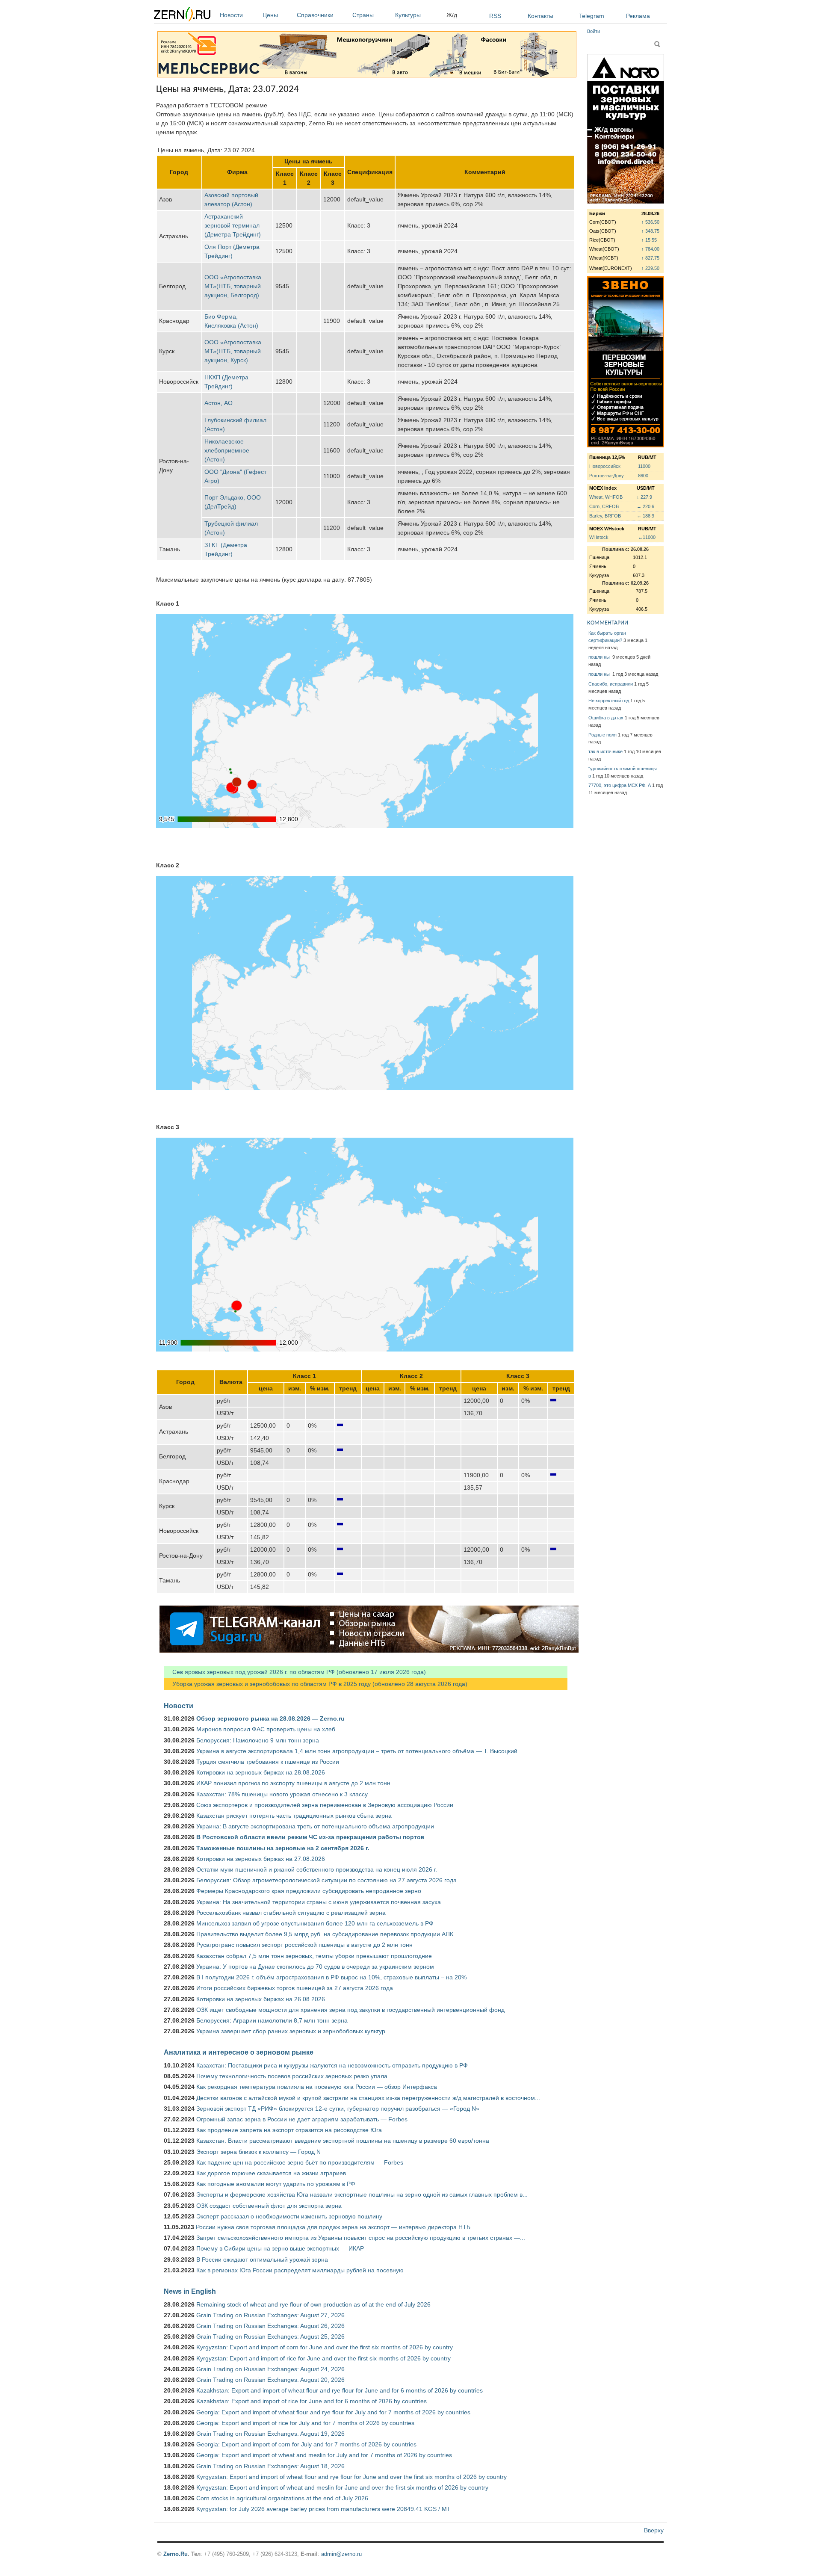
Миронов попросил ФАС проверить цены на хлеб (266, 1729)
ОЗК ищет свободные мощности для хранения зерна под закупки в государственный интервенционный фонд (350, 2010)
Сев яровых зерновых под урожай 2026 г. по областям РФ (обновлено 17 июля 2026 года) (295, 1672)
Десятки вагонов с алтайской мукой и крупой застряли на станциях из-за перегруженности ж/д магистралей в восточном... (368, 2098)
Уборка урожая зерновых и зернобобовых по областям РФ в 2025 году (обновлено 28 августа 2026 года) (316, 1684)
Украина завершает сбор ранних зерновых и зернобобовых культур (291, 2031)
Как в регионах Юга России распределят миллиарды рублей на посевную (300, 2270)
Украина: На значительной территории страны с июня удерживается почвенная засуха (319, 1902)
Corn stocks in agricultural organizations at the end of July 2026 (282, 2498)
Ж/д (452, 15)
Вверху (654, 2530)
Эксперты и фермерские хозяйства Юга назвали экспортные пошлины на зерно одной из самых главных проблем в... (362, 2194)
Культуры (408, 15)
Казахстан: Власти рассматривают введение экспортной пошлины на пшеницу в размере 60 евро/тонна (343, 2141)
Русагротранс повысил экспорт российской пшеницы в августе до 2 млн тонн (304, 1945)
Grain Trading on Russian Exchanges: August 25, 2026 (270, 2336)
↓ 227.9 (644, 497)
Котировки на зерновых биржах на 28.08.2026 (261, 1772)
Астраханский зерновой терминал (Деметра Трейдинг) (233, 225)
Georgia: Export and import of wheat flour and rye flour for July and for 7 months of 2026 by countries (333, 2412)
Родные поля (602, 735)
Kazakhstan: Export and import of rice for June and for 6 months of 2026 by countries (312, 2401)
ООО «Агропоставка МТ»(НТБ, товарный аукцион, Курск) (233, 351)
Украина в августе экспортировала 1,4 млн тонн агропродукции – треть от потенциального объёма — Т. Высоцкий (357, 1751)
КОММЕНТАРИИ (608, 623)
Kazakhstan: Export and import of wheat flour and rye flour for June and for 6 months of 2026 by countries (340, 2390)
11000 (644, 466)
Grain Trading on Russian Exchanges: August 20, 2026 (270, 2380)
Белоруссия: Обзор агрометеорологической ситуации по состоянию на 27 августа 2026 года (326, 1880)
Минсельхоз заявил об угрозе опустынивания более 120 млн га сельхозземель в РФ (315, 1923)
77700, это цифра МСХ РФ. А (620, 785)
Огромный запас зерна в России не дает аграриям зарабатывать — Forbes (302, 2119)
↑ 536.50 (650, 222)
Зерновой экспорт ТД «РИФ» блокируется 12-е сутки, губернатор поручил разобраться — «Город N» (338, 2109)
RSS (495, 16)
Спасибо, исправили (611, 684)
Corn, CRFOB (604, 506)
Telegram (592, 16)
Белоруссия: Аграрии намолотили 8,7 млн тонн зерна (272, 2020)
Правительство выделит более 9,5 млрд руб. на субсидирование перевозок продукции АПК (325, 1934)
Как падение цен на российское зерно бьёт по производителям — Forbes (300, 2162)
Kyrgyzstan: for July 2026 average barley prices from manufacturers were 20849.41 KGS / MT (323, 2509)
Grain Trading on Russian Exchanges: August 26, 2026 (270, 2326)
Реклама (638, 16)
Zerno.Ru (176, 2554)
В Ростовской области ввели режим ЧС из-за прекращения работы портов (310, 1837)
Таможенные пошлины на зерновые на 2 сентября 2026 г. (283, 1848)
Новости (231, 15)
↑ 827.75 (650, 258)
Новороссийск (605, 466)
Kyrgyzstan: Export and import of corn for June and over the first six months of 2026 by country (325, 2347)
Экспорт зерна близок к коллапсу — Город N (258, 2152)
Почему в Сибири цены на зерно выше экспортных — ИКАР (280, 2248)
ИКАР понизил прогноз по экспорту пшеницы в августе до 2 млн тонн (293, 1783)
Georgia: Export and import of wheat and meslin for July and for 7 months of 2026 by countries (324, 2455)
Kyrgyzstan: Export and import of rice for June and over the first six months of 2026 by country (323, 2358)
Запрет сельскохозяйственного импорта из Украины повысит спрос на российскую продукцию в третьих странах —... (361, 2238)
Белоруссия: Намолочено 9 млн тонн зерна (258, 1740)
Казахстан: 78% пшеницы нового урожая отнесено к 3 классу (282, 1794)
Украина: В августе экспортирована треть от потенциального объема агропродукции (315, 1826)
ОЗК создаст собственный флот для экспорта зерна (269, 2206)
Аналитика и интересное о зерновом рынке (239, 2052)
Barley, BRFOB (605, 516)
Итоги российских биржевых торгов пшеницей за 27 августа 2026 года (295, 1988)
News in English (190, 2291)
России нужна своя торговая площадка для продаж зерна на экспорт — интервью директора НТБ (333, 2227)
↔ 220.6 (645, 506)
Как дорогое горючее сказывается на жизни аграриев (271, 2173)
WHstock (599, 537)
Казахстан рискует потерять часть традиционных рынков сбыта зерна (294, 1816)
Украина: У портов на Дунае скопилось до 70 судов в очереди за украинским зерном (315, 1967)
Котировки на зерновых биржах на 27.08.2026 (261, 1859)
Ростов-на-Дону (607, 476)
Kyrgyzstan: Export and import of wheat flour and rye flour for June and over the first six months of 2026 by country (351, 2477)
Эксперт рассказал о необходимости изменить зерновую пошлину (289, 2216)
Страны (363, 15)
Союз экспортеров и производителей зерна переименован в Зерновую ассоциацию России (325, 1805)
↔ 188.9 (645, 516)
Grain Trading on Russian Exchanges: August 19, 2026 (270, 2434)
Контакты (540, 16)
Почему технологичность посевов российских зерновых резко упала (292, 2076)
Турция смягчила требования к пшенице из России (268, 1762)
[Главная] (182, 16)
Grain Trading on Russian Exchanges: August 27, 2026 (270, 2315)
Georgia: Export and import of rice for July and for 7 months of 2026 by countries (305, 2423)
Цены (270, 15)
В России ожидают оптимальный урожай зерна (262, 2260)
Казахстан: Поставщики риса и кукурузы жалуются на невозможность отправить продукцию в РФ (332, 2065)
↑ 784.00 (650, 249)
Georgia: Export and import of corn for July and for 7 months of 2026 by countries (306, 2444)
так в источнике (605, 751)
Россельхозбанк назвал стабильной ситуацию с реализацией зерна (291, 1913)
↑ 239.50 (650, 268)
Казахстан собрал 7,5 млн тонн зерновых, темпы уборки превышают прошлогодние (314, 1956)
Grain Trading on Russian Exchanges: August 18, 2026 (270, 2466)
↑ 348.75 (650, 231)
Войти (594, 31)
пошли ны (600, 657)
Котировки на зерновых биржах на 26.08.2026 (261, 1999)
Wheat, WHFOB (606, 497)
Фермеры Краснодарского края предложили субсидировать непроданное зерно (309, 1891)
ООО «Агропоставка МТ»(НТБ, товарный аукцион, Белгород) (233, 286)
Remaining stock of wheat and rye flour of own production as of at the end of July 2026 (313, 2304)
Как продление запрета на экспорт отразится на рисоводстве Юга (289, 2130)
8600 (643, 476)
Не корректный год (609, 701)
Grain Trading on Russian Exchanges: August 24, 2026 (270, 2369)
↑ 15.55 (649, 240)
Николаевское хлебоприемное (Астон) (227, 450)
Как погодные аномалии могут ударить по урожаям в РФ (276, 2184)
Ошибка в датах (606, 718)
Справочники (315, 15)
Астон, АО (219, 403)
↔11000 (647, 537)
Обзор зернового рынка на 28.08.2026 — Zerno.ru (270, 1718)
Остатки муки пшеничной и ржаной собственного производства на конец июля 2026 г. (317, 1869)
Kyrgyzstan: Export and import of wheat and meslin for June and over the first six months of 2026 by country (342, 2487)
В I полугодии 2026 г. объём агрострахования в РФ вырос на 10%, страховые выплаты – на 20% (331, 1977)
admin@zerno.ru (341, 2554)
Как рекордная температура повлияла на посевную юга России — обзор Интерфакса (317, 2087)
